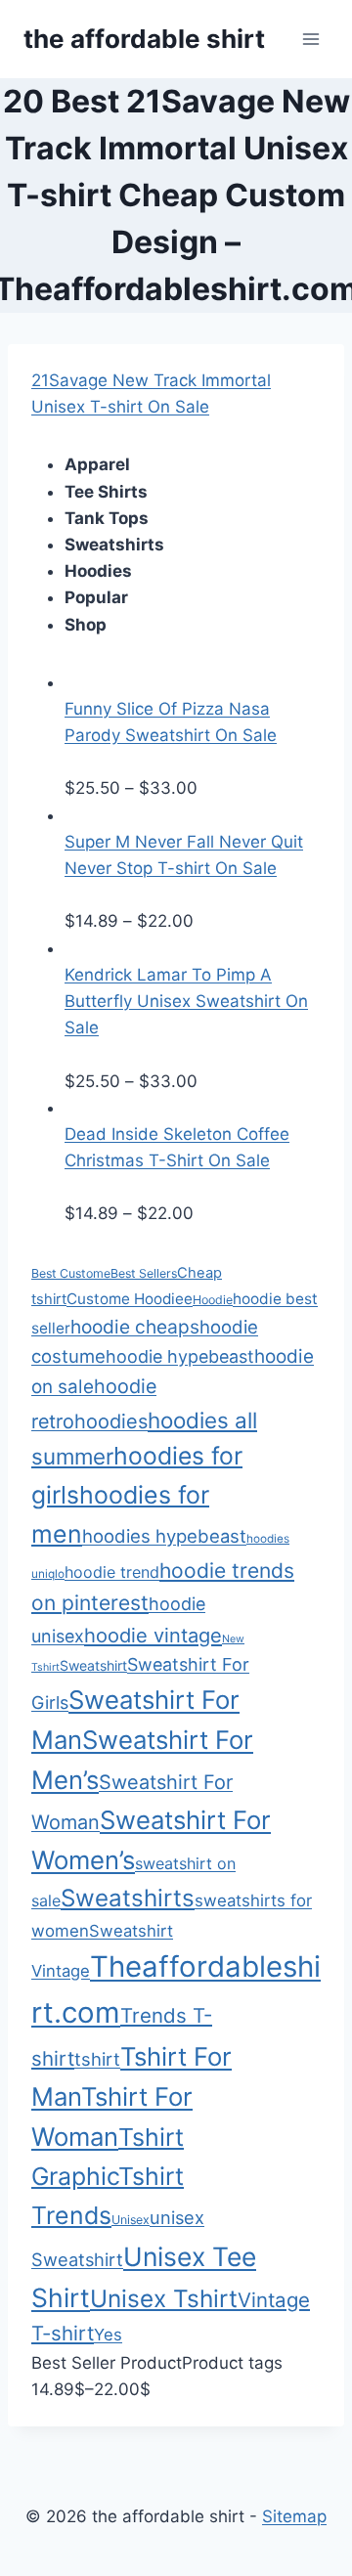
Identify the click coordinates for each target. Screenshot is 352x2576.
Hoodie (213, 1300)
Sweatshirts (128, 1898)
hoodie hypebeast (180, 1356)
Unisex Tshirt (164, 2298)
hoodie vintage (153, 1636)
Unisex (131, 2220)
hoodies (111, 1421)
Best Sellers (144, 1273)
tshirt (97, 2059)
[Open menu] (310, 39)
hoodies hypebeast (164, 1536)
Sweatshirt (93, 1665)
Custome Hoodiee (130, 1299)
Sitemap (294, 2516)
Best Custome (71, 1273)
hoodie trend (112, 1572)
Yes (108, 2335)
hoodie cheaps (135, 1327)
